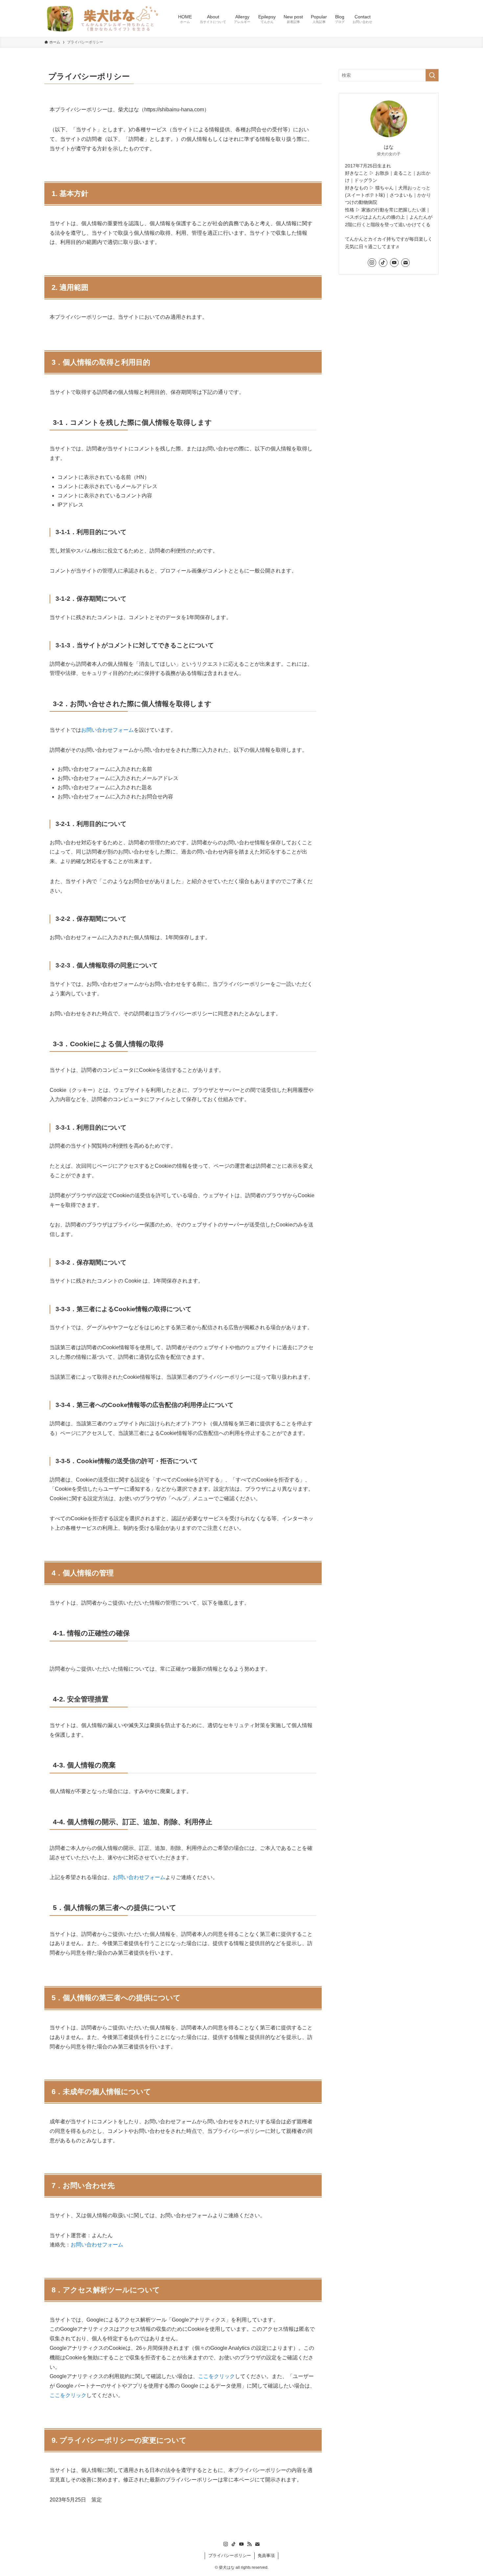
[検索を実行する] (432, 75)
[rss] (249, 2544)
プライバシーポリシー (230, 2555)
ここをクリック (217, 2376)
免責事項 (266, 2555)
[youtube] (394, 263)
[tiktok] (383, 263)
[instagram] (372, 263)
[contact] (405, 263)
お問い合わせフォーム (107, 730)
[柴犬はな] (103, 18)
